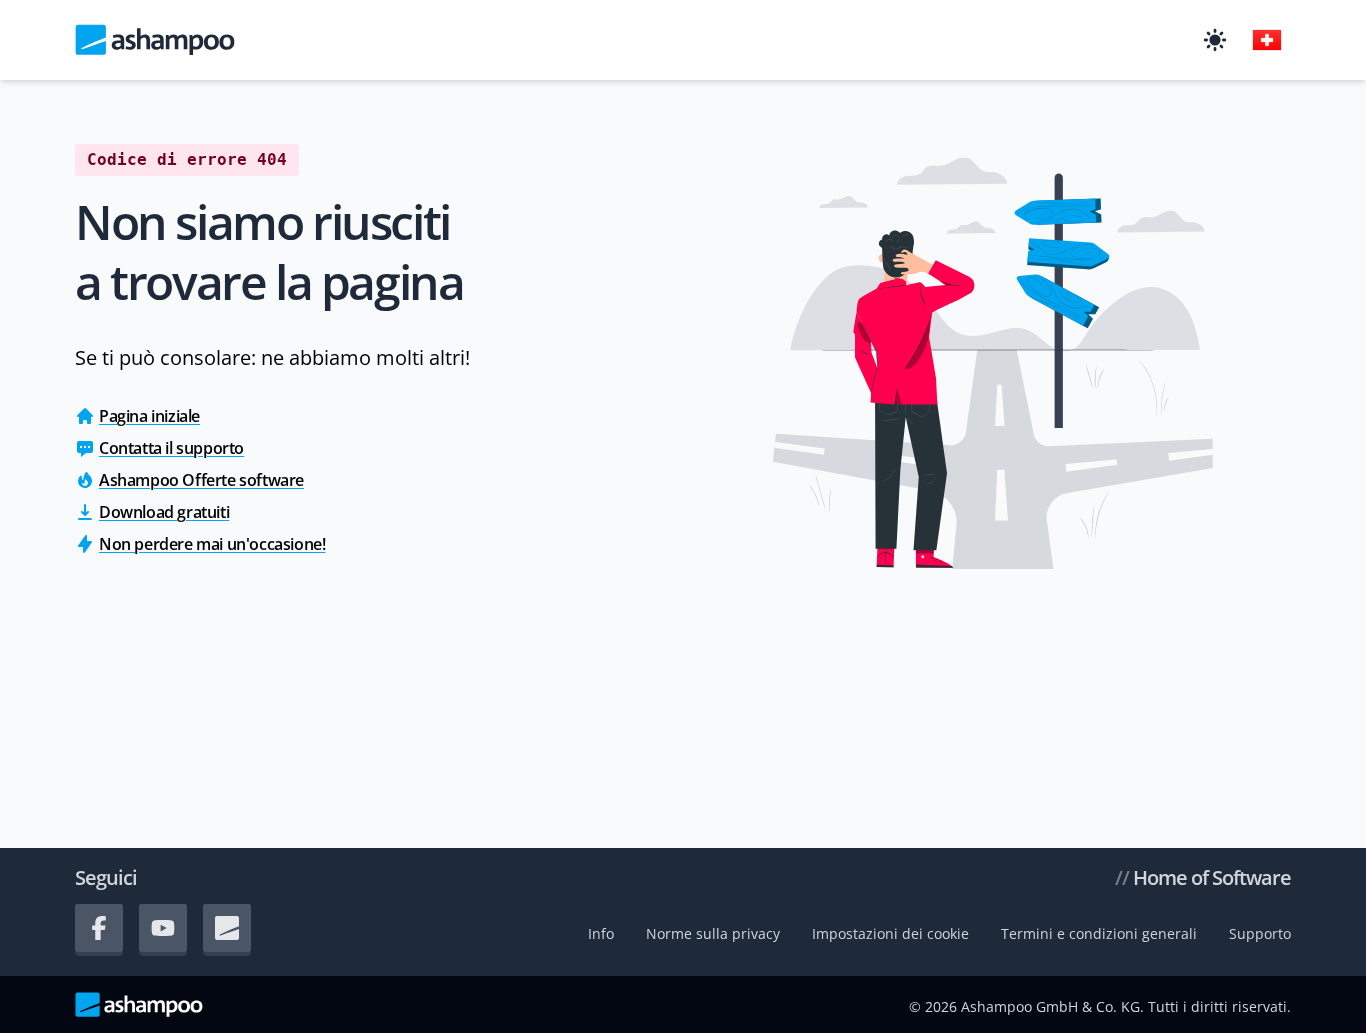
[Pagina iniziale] (155, 40)
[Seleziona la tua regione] (1267, 40)
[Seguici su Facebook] (99, 928)
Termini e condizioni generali (1099, 933)
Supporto (1260, 933)
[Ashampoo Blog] (227, 928)
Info (601, 933)
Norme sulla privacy (713, 933)
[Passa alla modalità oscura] (1215, 40)
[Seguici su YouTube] (163, 928)
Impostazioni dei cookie (890, 933)
